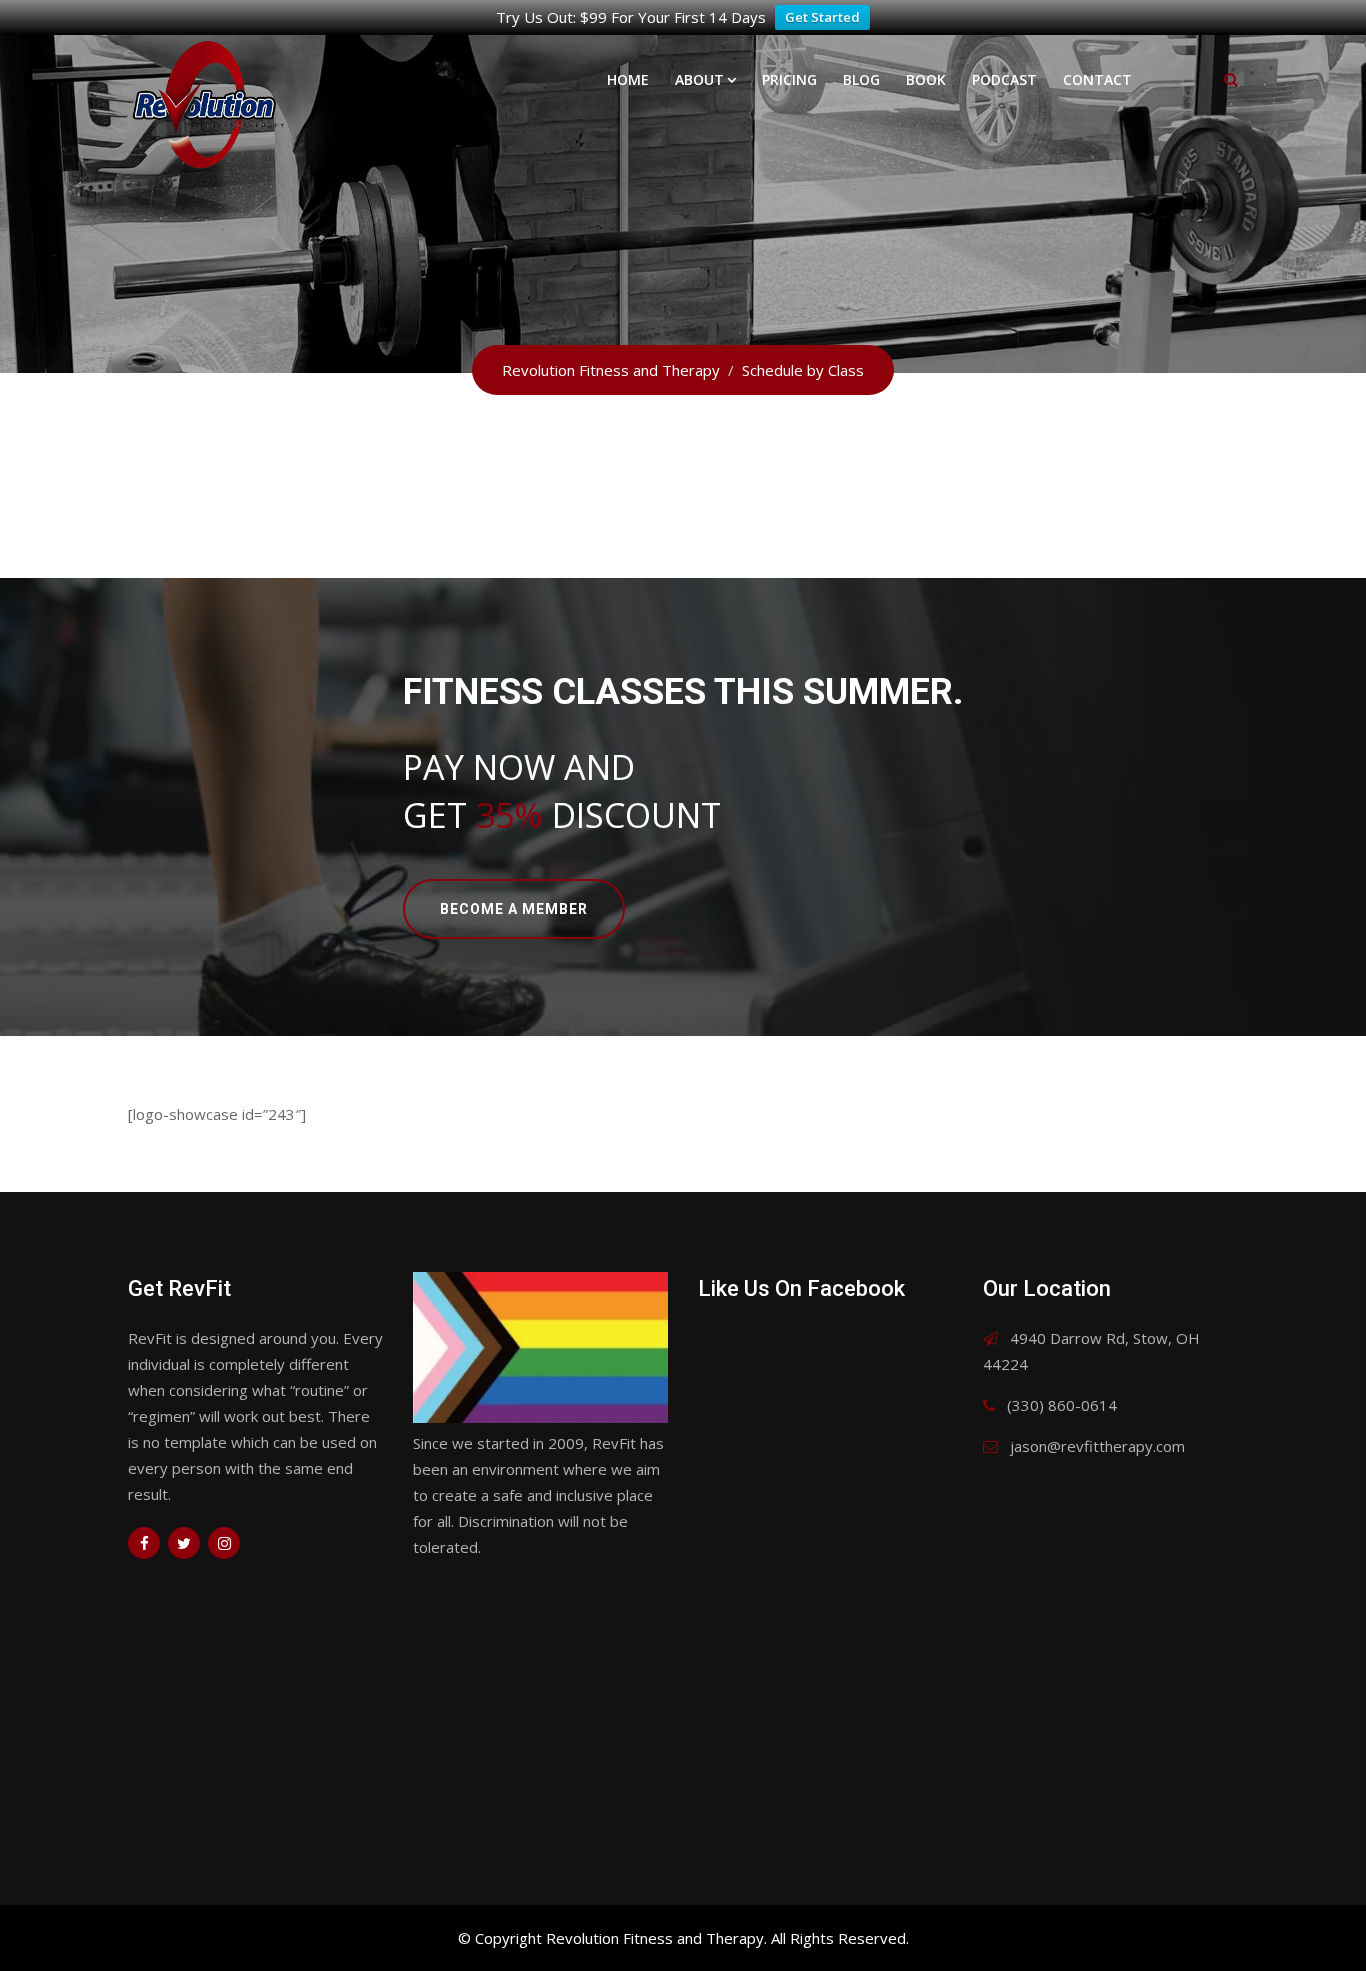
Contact (1097, 79)
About (699, 79)
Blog (861, 79)
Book (926, 79)
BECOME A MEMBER (514, 909)
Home (628, 79)
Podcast (1004, 79)
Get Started (822, 17)
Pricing (789, 79)
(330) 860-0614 (1062, 1405)
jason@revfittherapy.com (1097, 1446)
